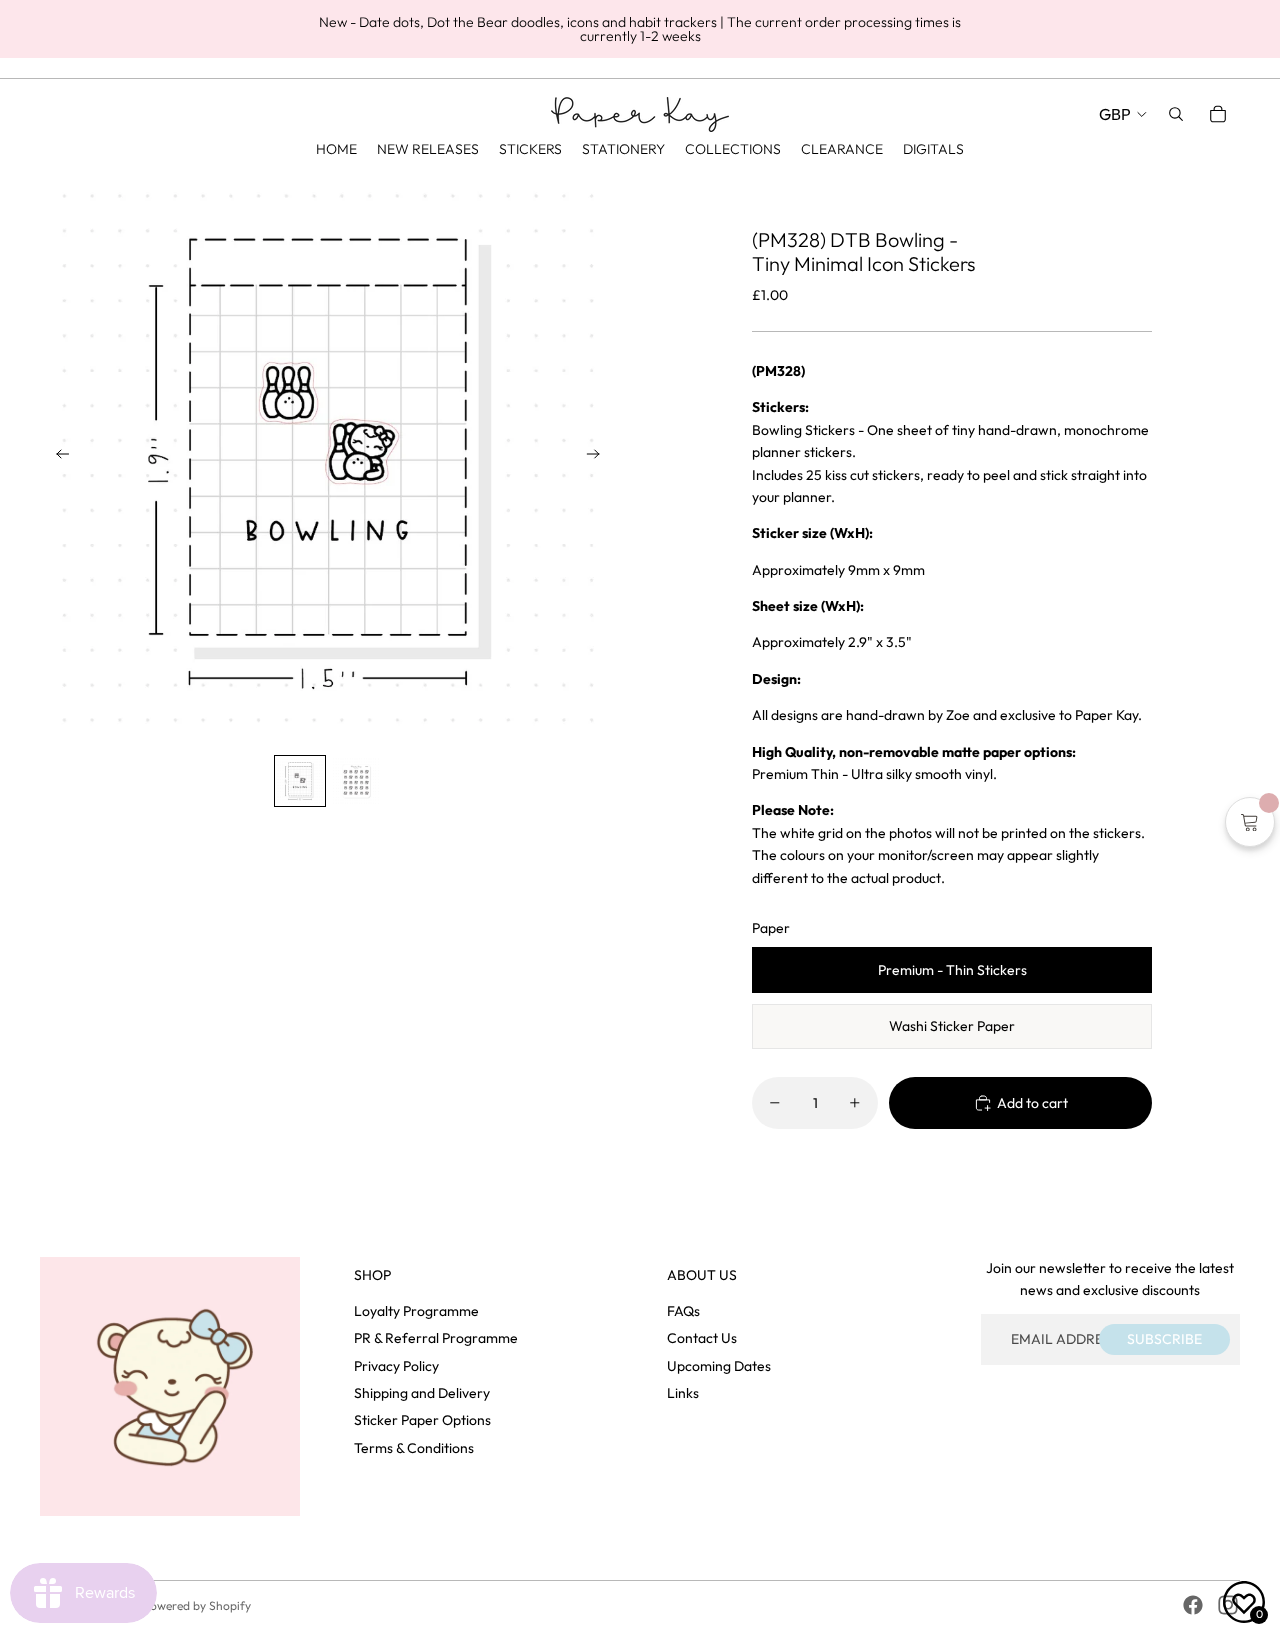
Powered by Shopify (197, 1605)
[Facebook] (1193, 1605)
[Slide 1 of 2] (300, 781)
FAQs (683, 1311)
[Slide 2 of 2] (356, 781)
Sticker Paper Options (422, 1420)
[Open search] (1176, 114)
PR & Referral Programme (436, 1338)
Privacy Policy (396, 1366)
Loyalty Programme (416, 1311)
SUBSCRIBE (1164, 1339)
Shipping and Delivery (422, 1393)
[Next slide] (599, 458)
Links (683, 1393)
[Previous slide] (56, 458)
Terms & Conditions (414, 1448)
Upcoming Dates (719, 1366)
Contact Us (702, 1338)
